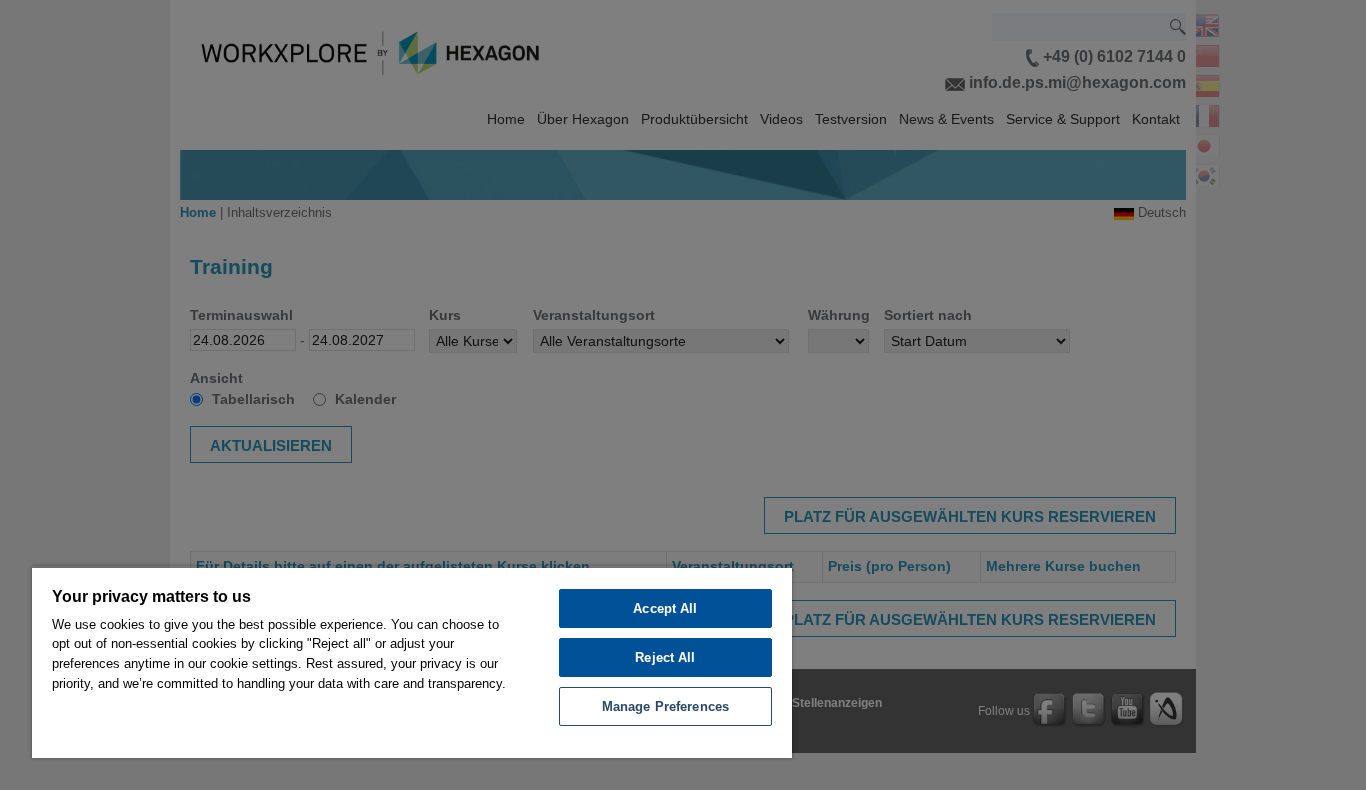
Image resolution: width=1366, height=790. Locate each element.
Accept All (665, 608)
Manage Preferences (665, 706)
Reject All (665, 657)
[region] (412, 662)
